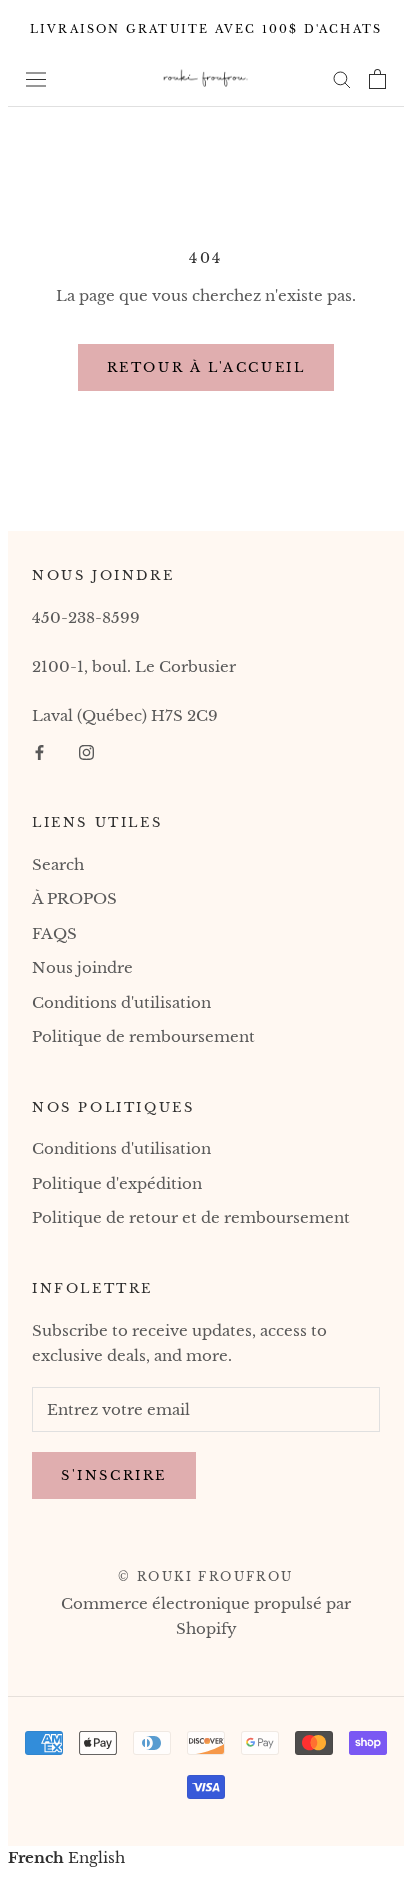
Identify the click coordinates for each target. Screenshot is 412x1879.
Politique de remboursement (143, 1036)
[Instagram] (86, 752)
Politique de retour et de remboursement (191, 1217)
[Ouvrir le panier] (377, 79)
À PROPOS (74, 898)
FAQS (54, 933)
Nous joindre (82, 967)
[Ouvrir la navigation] (36, 78)
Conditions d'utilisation (121, 1002)
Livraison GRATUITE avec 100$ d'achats (206, 29)
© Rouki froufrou (205, 1576)
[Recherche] (342, 79)
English (96, 1857)
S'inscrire (114, 1475)
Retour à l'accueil (206, 367)
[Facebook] (39, 752)
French (36, 1857)
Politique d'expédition (117, 1183)
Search (58, 864)
